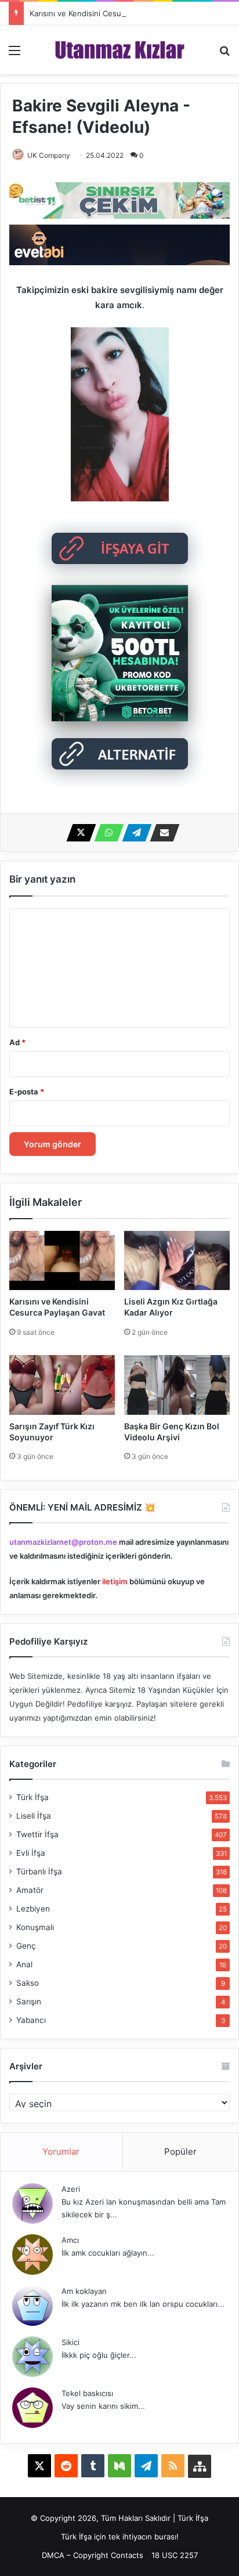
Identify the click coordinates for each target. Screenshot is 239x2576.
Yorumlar (61, 2152)
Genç (26, 1946)
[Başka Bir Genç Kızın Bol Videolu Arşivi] (177, 1385)
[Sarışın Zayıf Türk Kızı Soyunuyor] (62, 1385)
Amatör (30, 1890)
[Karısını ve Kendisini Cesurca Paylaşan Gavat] (62, 1260)
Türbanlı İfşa (39, 1872)
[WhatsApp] (106, 833)
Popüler (180, 2152)
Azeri (71, 2189)
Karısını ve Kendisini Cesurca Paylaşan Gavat (109, 13)
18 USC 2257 (175, 2555)
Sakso (28, 1983)
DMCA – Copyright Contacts (93, 2555)
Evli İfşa (31, 1853)
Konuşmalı (35, 1927)
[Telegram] (133, 833)
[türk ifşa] (120, 50)
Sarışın (29, 2001)
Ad (17, 1042)
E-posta (27, 1092)
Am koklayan (84, 2291)
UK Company (49, 155)
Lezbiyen (33, 1909)
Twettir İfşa (37, 1834)
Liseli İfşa (34, 1816)
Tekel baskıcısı (87, 2393)
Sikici (70, 2342)
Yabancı (31, 2020)
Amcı (70, 2240)
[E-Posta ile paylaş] (161, 833)
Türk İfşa (32, 1797)
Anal (24, 1964)
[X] (78, 833)
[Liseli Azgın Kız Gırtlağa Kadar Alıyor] (177, 1260)
